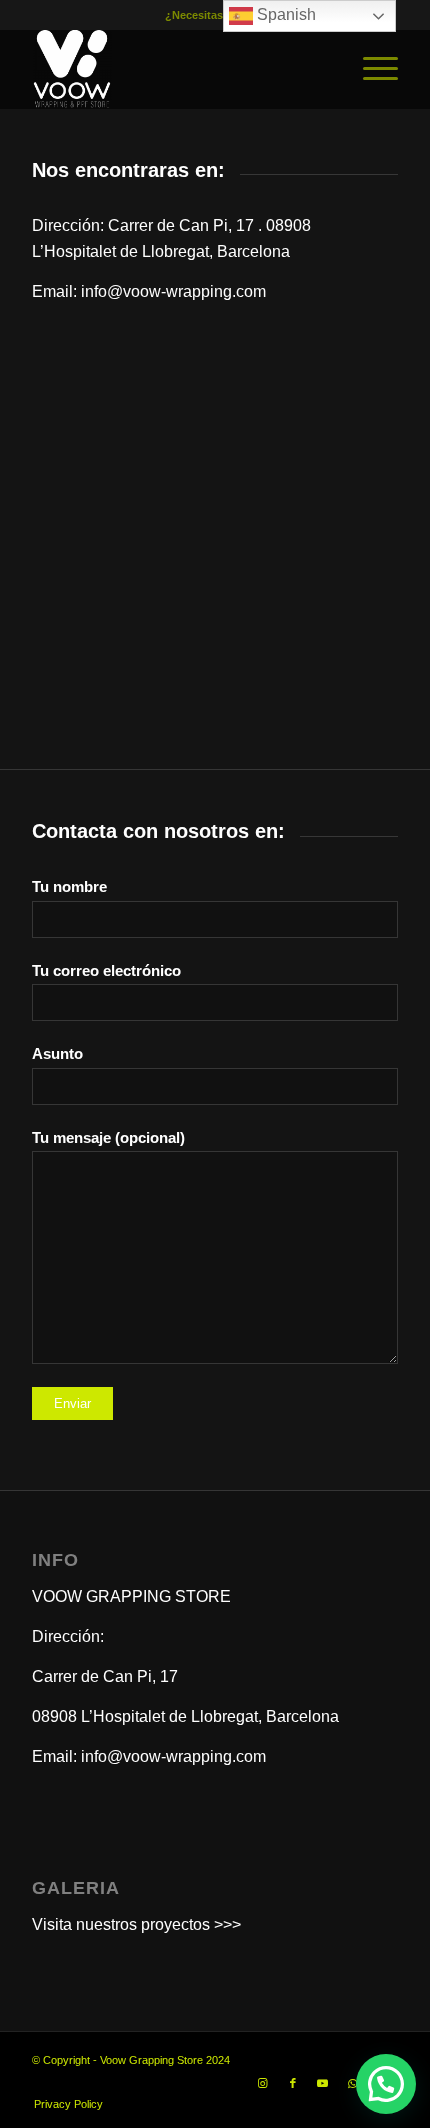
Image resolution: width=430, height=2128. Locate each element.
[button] (386, 2084)
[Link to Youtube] (323, 2083)
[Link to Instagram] (263, 2083)
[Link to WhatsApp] (353, 2083)
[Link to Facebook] (293, 2083)
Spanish (284, 14)
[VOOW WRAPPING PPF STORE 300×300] (178, 69)
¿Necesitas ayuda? (215, 15)
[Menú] (370, 69)
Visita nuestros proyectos (121, 1924)
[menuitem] (370, 69)
